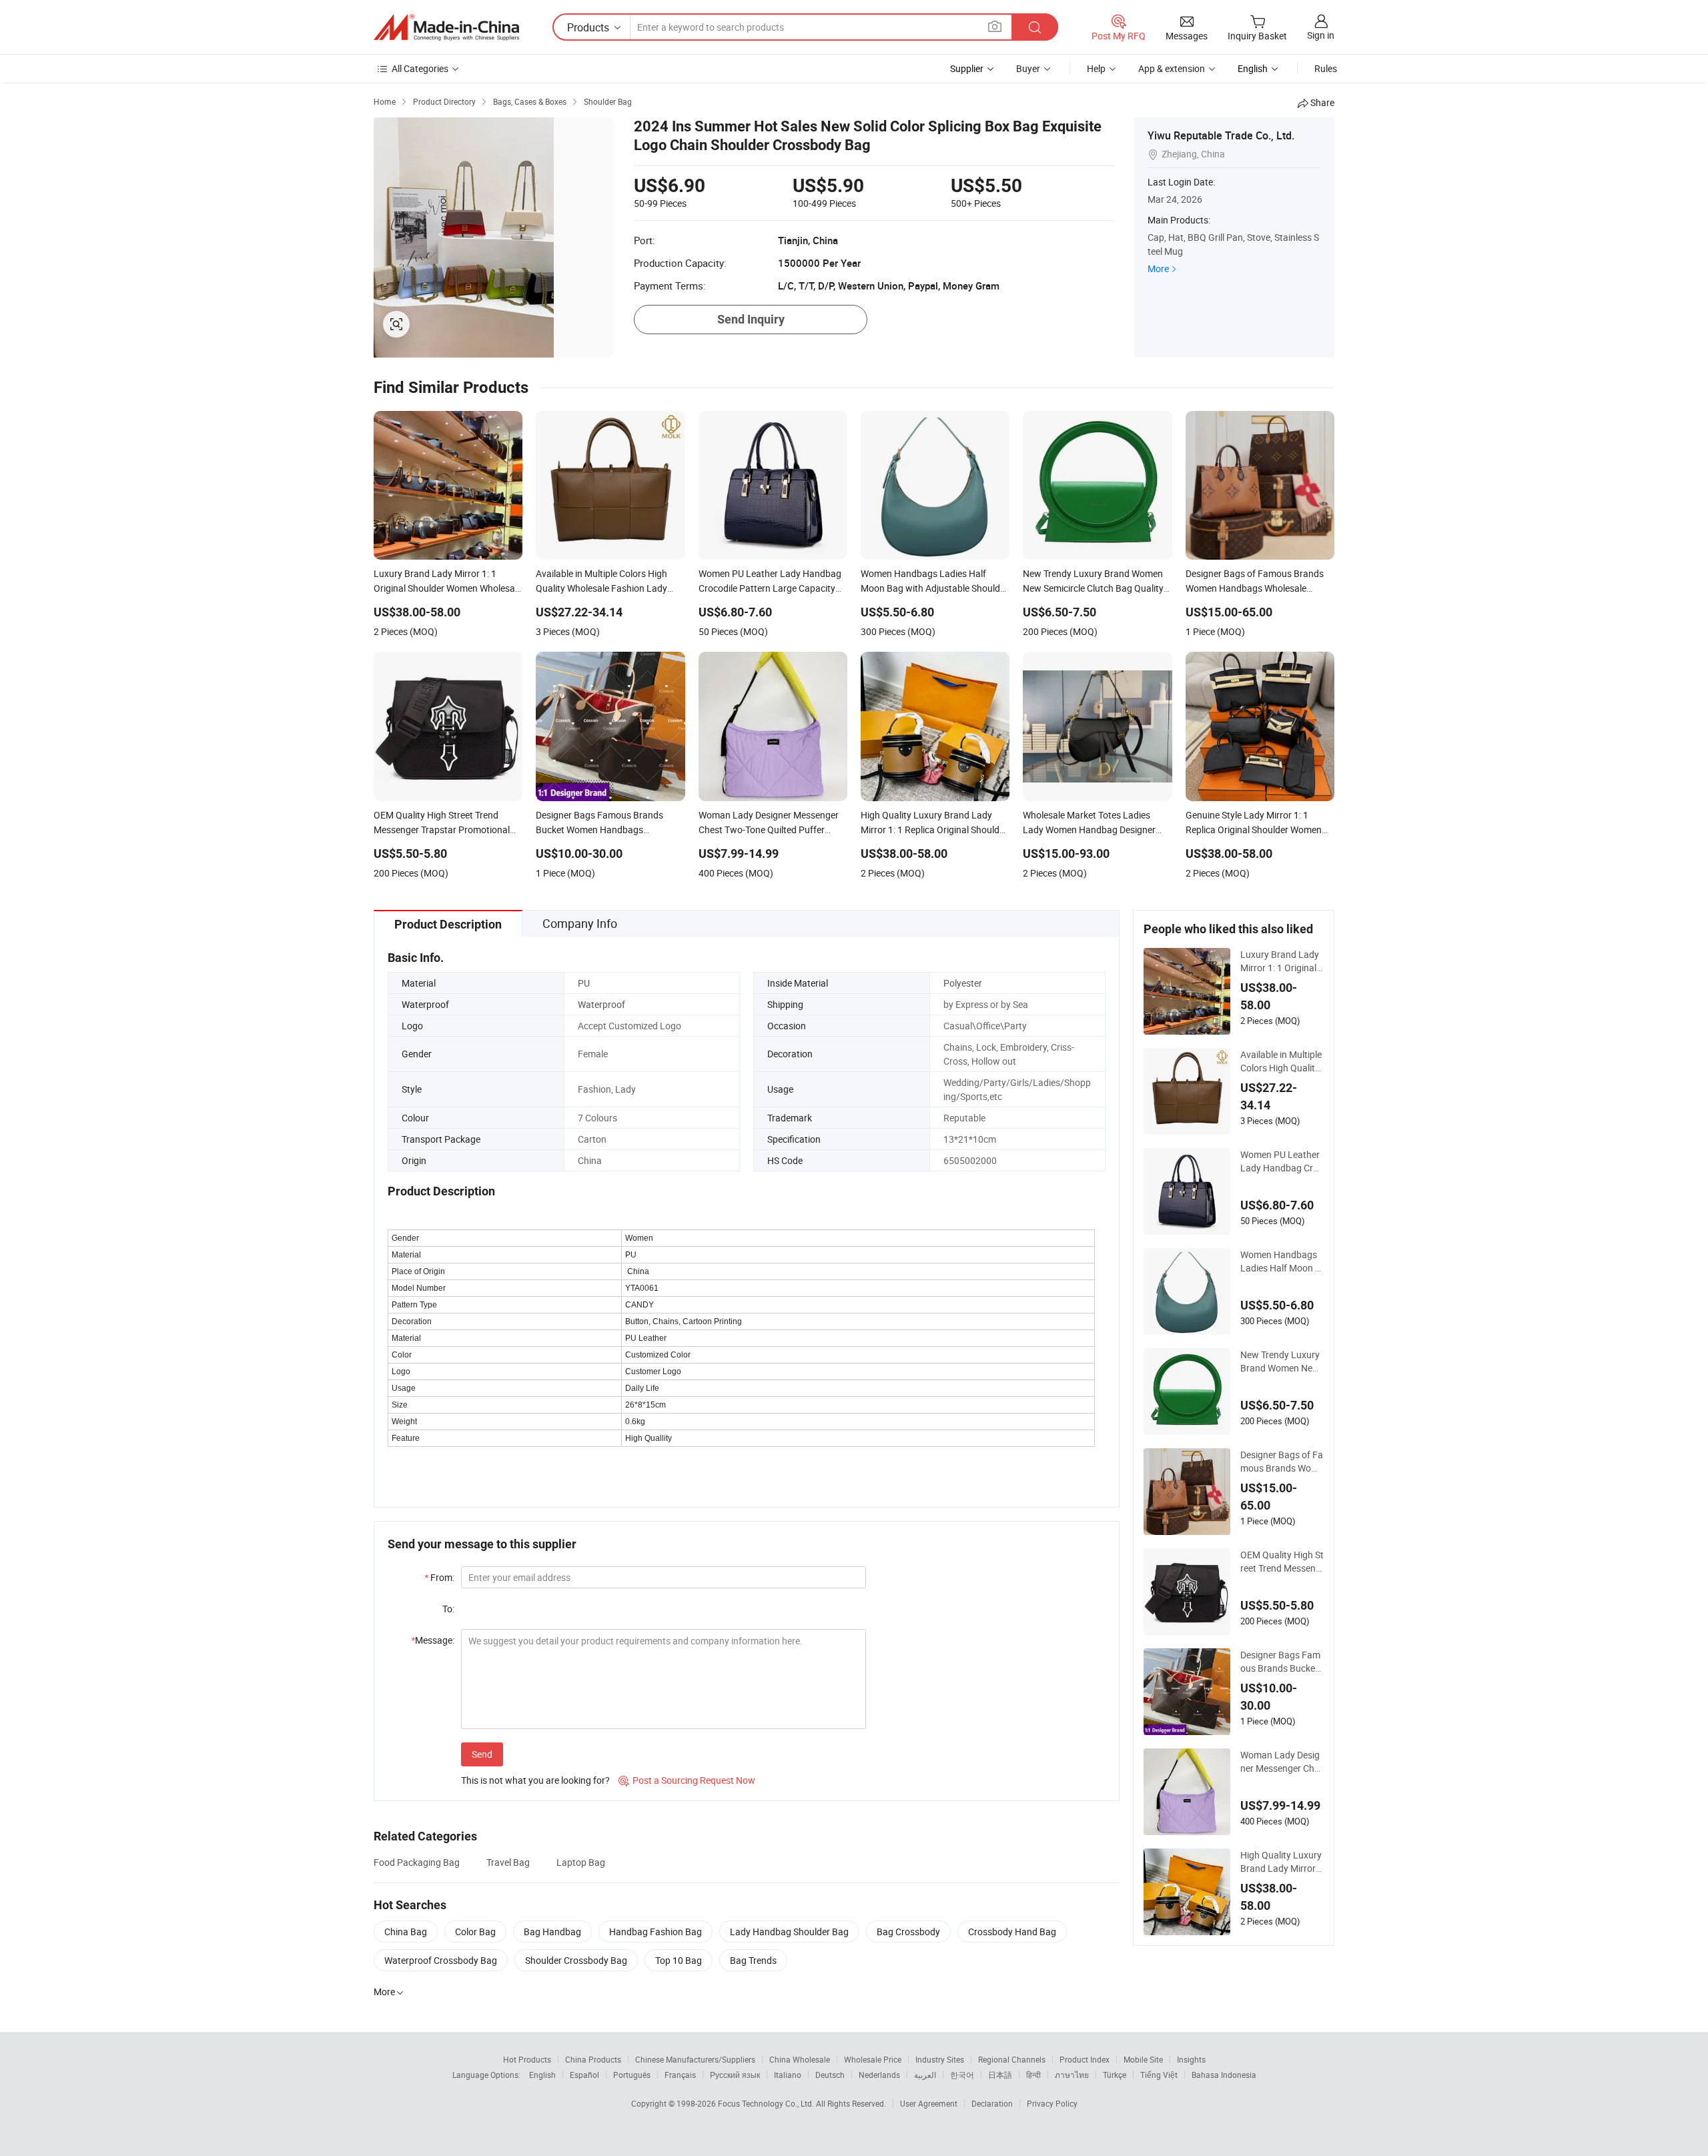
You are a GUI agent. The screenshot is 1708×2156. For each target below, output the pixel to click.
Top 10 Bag (679, 1960)
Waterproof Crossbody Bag (441, 1960)
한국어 (962, 2075)
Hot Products (527, 2059)
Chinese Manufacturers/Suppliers (695, 2059)
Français (680, 2075)
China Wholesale (800, 2059)
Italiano (788, 2075)
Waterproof (601, 1004)
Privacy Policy (1052, 2103)
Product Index (1085, 2059)
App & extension (1172, 68)
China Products (593, 2059)
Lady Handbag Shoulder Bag (789, 1932)
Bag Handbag (552, 1932)
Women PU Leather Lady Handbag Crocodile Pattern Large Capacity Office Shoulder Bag (1282, 1161)
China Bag (406, 1932)
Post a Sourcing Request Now (687, 1780)
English (542, 2075)
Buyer (1028, 68)
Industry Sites (940, 2059)
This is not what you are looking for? (535, 1780)
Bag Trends (753, 1960)
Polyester (963, 983)
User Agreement (929, 2103)
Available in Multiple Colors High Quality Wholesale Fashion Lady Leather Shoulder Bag (1281, 1061)
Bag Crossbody (908, 1932)
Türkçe (1115, 2075)
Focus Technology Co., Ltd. (767, 2103)
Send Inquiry (751, 319)
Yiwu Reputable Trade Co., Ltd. (1221, 135)
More (1158, 268)
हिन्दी (1033, 2075)
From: (439, 1577)
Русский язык (735, 2075)
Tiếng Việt (1159, 2075)
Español (584, 2075)
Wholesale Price (873, 2059)
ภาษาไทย (1072, 2075)
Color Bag (475, 1932)
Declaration (992, 2103)
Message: (433, 1640)
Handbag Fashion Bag (656, 1932)
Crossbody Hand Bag (1012, 1932)
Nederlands (879, 2075)
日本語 (1000, 2075)
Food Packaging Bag (417, 1862)
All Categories (420, 68)
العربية (925, 2075)
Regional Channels (1012, 2059)
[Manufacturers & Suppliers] (446, 27)
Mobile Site (1143, 2059)
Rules (1326, 68)
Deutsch (830, 2075)
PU (584, 983)
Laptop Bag (581, 1862)
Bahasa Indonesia (1224, 2075)
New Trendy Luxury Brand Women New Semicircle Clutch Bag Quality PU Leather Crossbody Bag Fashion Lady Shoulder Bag (1282, 1362)
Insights (1191, 2059)
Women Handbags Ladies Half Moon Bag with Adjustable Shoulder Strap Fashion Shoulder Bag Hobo (1281, 1261)
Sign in (1321, 35)
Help (1096, 68)
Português (632, 2075)
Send (482, 1754)
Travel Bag (508, 1862)
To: (448, 1609)
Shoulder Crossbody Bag (576, 1960)
